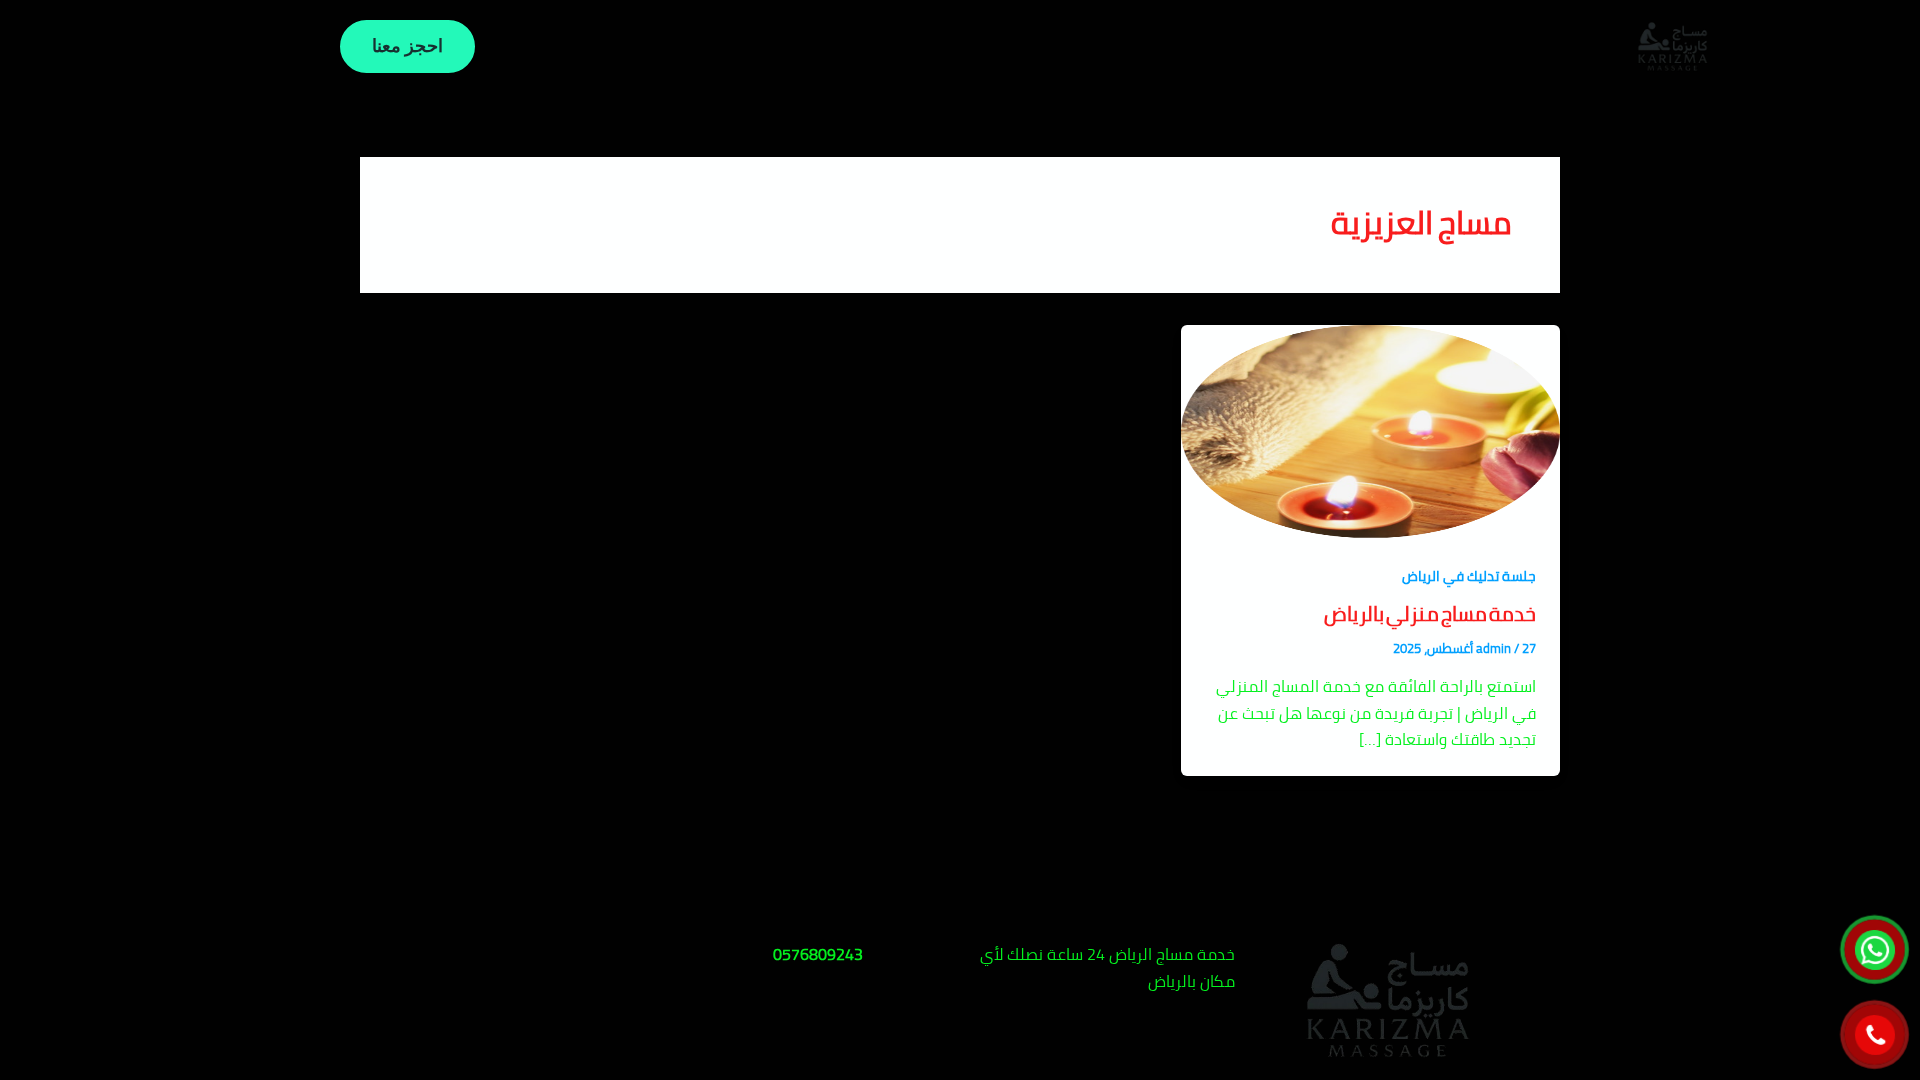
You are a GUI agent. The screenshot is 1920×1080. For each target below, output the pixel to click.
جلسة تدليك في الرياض (1469, 576)
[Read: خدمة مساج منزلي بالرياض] (1370, 429)
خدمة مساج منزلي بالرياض (1430, 613)
